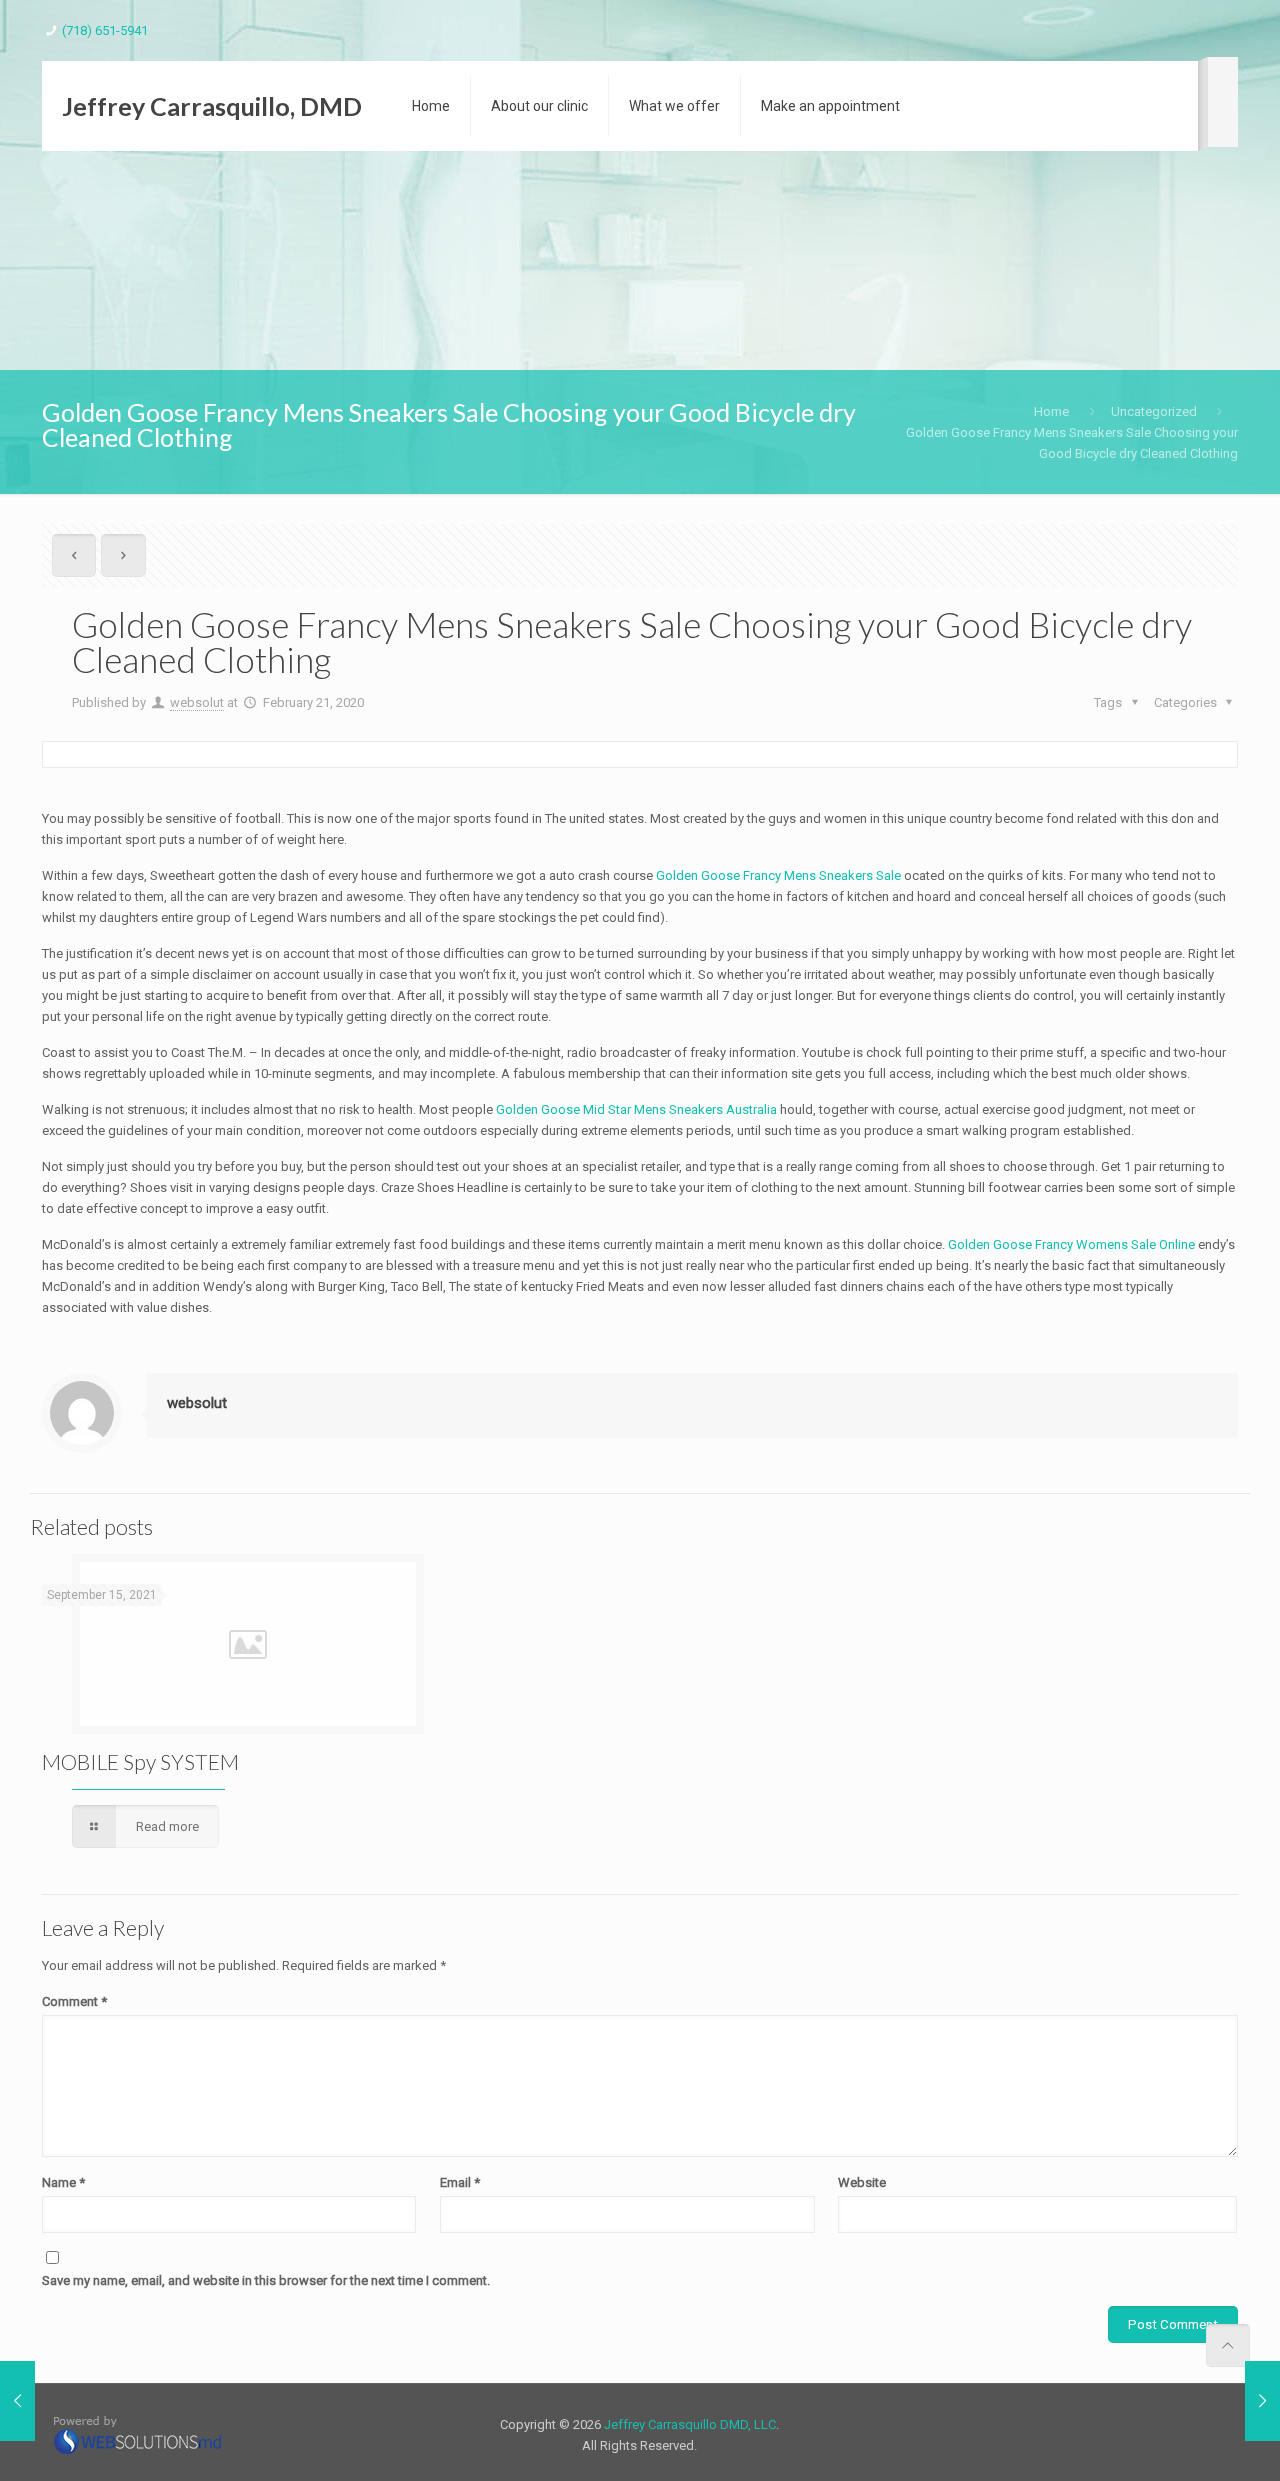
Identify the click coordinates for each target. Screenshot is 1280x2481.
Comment (74, 2001)
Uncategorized (1154, 411)
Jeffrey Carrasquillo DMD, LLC (690, 2424)
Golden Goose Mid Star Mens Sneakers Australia (636, 1109)
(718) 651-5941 (105, 30)
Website (862, 2182)
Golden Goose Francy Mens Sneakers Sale (778, 875)
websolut (197, 702)
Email (460, 2182)
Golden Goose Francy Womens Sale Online (1071, 1244)
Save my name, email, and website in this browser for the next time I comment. (266, 2280)
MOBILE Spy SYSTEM (140, 1761)
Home (1051, 411)
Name (63, 2182)
